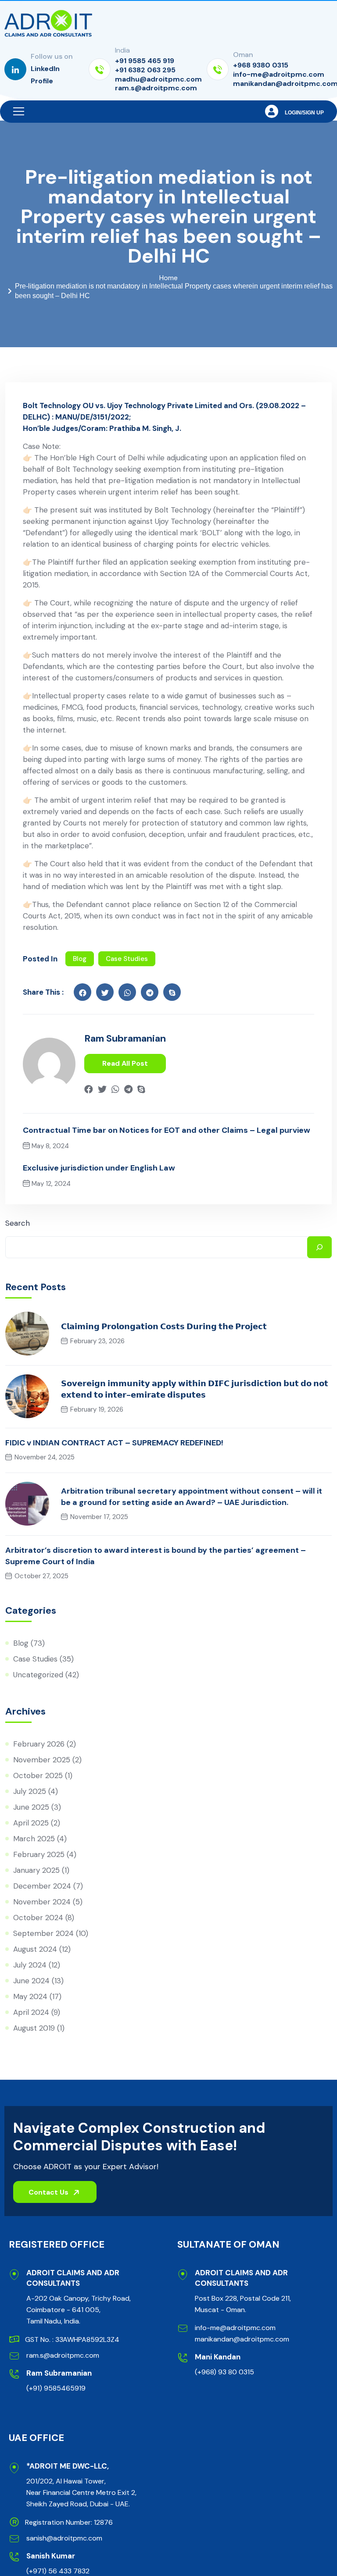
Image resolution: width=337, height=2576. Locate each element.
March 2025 (34, 1839)
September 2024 (43, 1933)
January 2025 (36, 1870)
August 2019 (34, 2028)
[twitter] (105, 992)
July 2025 (30, 1791)
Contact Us (49, 2192)
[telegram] (128, 1087)
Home (168, 278)
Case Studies (127, 959)
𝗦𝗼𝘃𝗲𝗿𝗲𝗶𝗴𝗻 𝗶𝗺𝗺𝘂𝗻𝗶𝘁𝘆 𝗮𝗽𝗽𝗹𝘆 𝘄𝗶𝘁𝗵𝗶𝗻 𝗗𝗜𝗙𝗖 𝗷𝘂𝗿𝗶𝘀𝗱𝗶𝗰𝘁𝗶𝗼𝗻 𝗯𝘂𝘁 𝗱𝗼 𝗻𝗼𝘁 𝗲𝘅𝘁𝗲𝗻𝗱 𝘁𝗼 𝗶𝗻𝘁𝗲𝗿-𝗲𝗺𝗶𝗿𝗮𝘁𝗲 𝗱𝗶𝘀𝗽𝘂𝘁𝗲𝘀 (195, 1389)
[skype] (172, 992)
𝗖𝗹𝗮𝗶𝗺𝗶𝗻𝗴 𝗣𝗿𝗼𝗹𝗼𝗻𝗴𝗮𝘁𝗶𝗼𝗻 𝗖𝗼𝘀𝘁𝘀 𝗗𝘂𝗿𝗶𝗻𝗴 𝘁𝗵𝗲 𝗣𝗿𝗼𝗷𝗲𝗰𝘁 (164, 1327)
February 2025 (39, 1854)
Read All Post (125, 1063)
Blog (80, 959)
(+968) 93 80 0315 (224, 2372)
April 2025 (31, 1823)
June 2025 (31, 1807)
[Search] (319, 1247)
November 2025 (42, 1760)
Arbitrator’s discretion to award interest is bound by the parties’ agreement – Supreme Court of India (156, 1556)
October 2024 (38, 1918)
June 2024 (31, 1981)
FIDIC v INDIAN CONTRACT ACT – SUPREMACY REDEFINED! (114, 1443)
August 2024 (35, 1949)
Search (18, 1223)
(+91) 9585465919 (56, 2388)
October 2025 (38, 1775)
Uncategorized (38, 1675)
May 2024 (30, 1996)
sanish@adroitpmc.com (64, 2538)
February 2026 (39, 1744)
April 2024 (31, 2012)
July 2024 (30, 1965)
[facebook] (82, 992)
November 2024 (42, 1902)
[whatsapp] (115, 1087)
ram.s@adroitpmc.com (63, 2355)
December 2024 (42, 1886)
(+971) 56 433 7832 (58, 2571)
